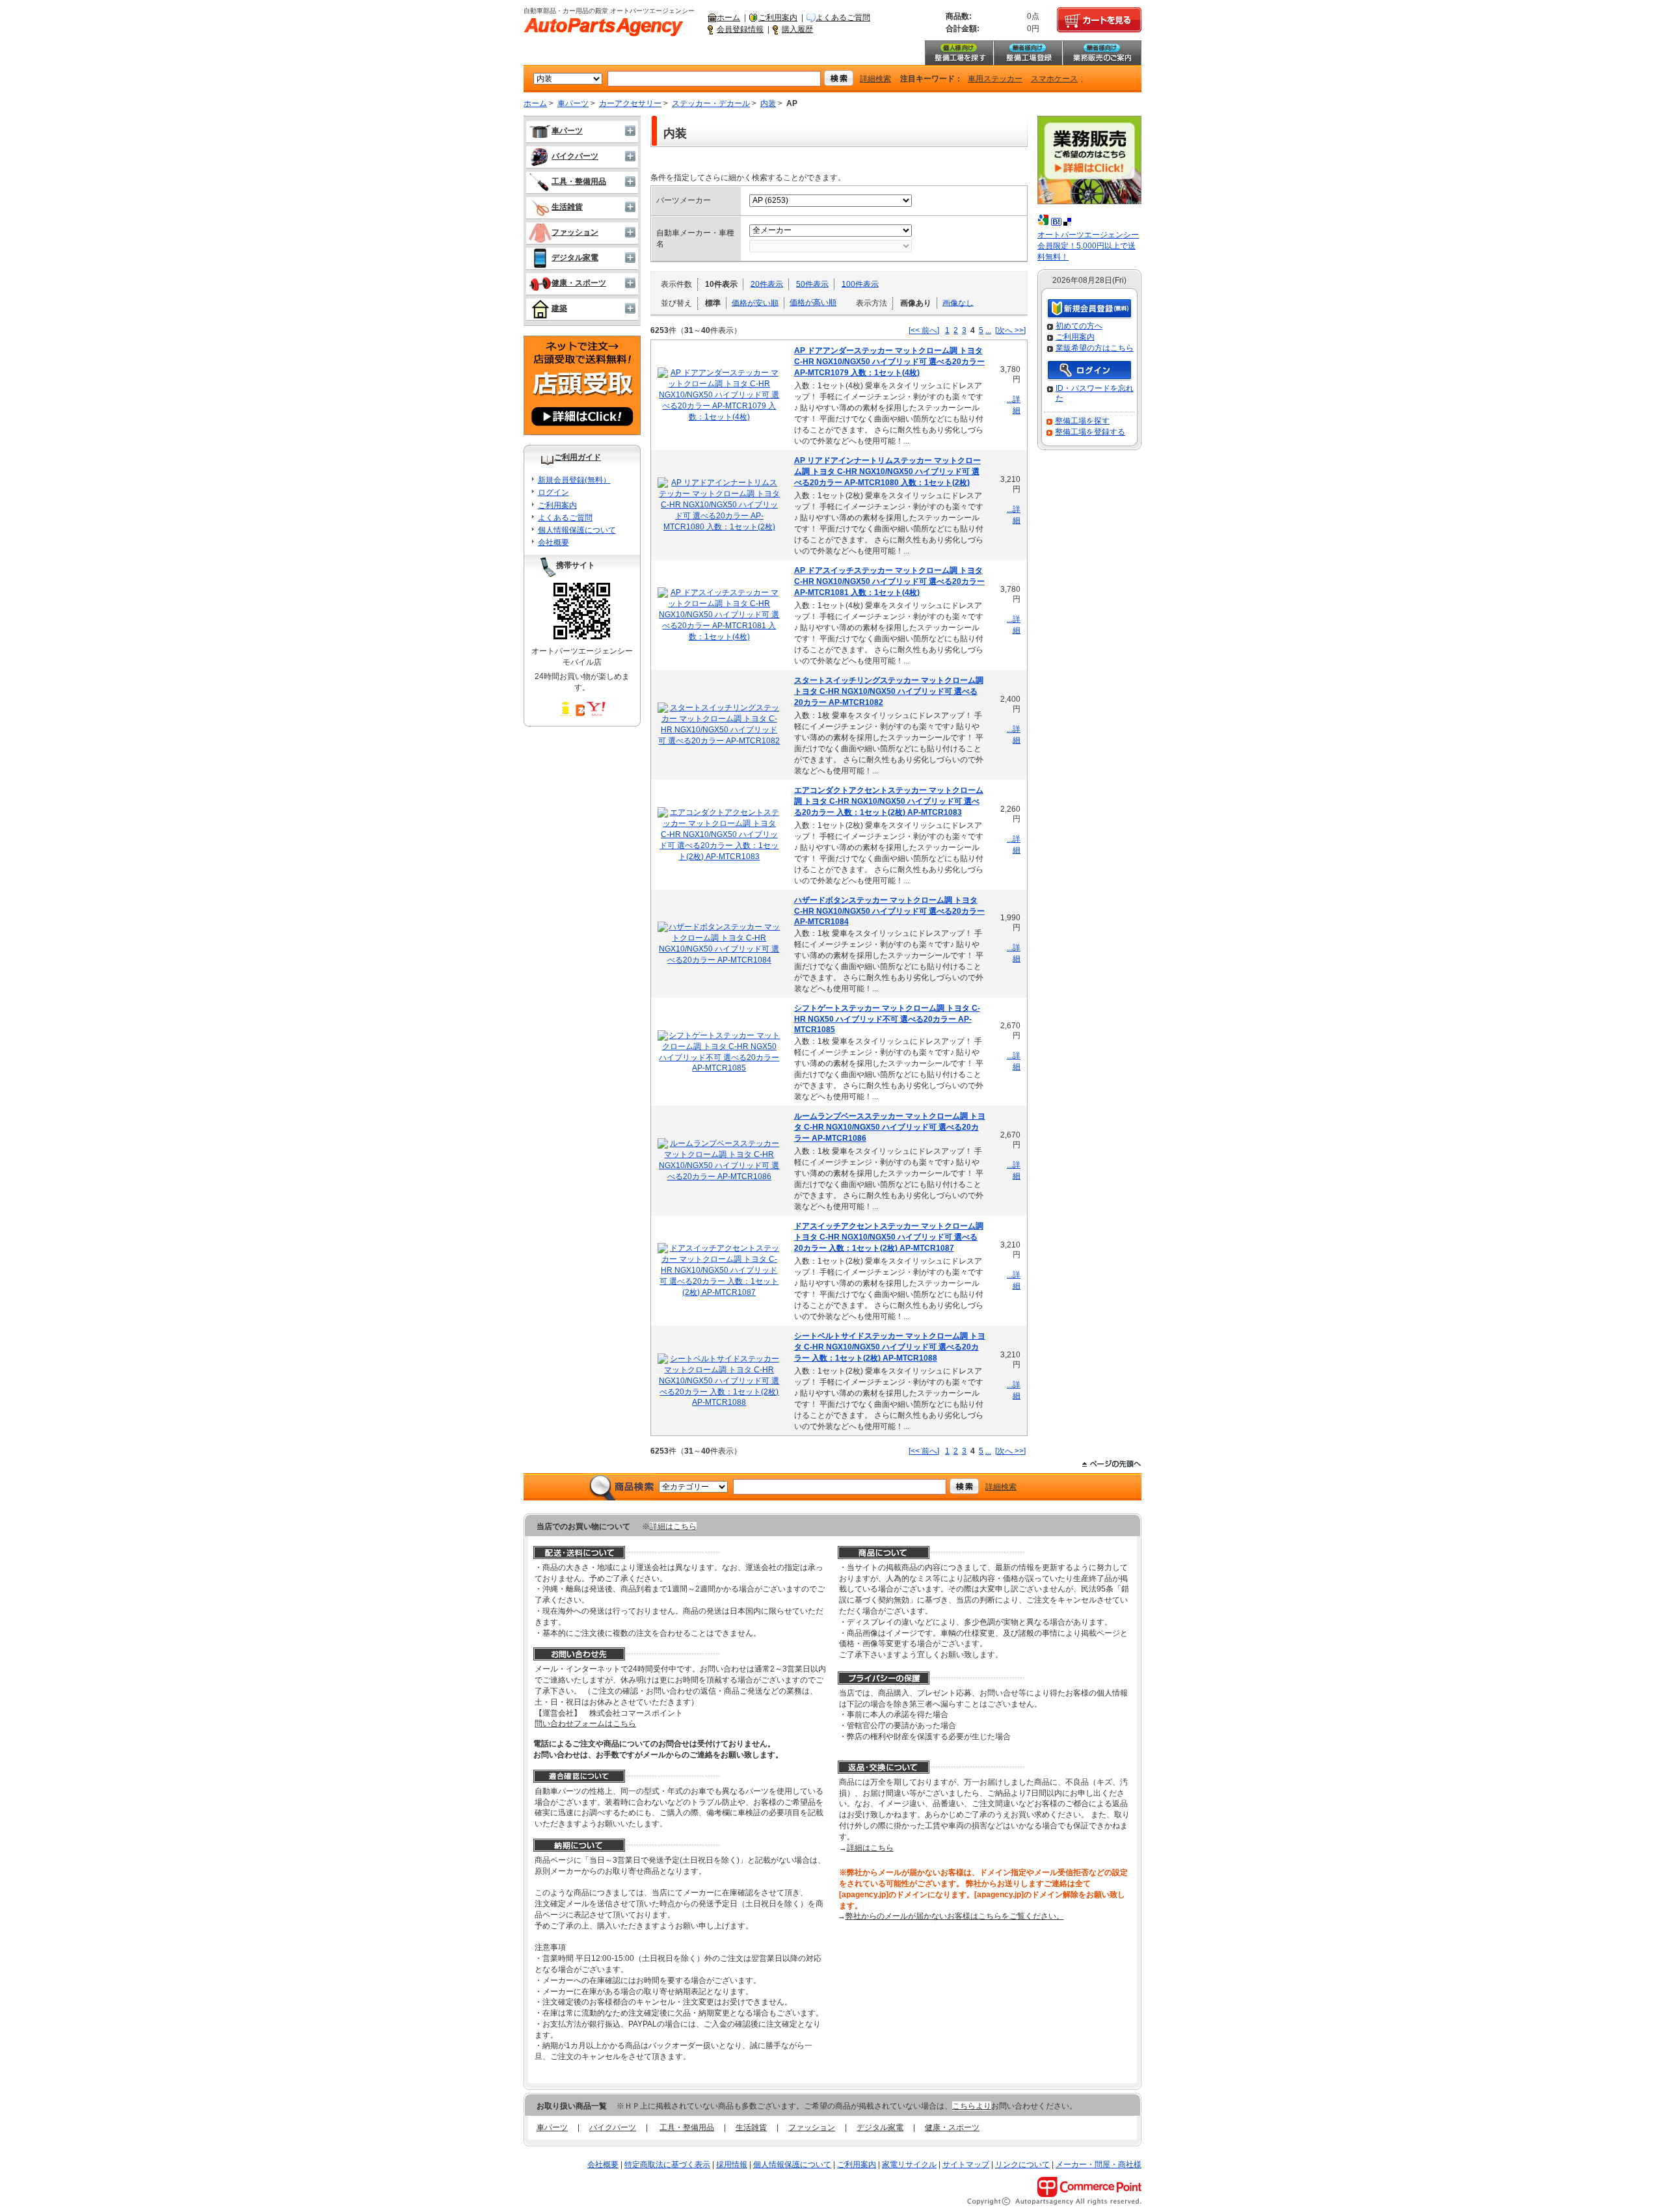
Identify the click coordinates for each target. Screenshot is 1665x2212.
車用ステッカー (995, 79)
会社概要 (553, 542)
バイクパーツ (575, 156)
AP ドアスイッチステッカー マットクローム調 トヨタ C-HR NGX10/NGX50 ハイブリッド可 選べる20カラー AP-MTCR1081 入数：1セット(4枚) (889, 581)
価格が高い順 (813, 302)
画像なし (958, 302)
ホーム (728, 18)
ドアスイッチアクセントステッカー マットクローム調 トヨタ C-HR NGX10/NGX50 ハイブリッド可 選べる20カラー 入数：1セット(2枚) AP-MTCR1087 (889, 1237)
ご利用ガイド (578, 457)
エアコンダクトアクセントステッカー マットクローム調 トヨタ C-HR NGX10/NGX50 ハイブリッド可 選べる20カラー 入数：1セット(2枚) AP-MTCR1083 (889, 801)
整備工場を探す (959, 53)
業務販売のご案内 (1102, 53)
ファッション (575, 232)
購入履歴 (797, 29)
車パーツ (573, 103)
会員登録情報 (740, 29)
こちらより (972, 2106)
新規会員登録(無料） (574, 480)
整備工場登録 (1028, 53)
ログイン (553, 492)
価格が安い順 (755, 302)
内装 (768, 103)
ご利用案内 (778, 18)
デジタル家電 (575, 258)
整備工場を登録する (1090, 432)
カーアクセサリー (630, 103)
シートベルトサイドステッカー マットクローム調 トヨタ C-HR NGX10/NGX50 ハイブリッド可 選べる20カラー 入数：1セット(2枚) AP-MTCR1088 (890, 1347)
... (988, 330)
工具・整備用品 (579, 181)
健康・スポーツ (579, 283)
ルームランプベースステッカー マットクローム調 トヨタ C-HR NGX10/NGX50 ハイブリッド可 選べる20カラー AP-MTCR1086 (890, 1127)
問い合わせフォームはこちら (585, 1724)
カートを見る (1099, 20)
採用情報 (732, 2165)
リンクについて (1022, 2165)
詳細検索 (875, 79)
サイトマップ (966, 2165)
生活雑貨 (567, 207)
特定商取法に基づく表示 (667, 2165)
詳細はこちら (673, 1526)
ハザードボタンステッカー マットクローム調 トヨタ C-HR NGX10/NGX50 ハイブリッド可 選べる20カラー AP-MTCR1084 (889, 911)
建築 (559, 308)
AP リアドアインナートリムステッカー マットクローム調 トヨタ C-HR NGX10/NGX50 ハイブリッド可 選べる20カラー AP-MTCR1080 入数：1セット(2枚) (887, 472)
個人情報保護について (577, 530)
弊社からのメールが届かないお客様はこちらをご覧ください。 (955, 1916)
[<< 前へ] (924, 330)
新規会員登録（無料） (1089, 309)
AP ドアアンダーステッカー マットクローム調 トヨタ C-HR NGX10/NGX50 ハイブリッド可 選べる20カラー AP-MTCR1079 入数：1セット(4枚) (889, 362)
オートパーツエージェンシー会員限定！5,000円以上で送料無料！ (1088, 246)
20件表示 (767, 284)
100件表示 (860, 284)
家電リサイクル (909, 2165)
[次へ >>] (1010, 330)
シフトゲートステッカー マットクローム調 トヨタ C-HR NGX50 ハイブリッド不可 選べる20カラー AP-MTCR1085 (887, 1019)
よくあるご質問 (843, 18)
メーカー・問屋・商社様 (1099, 2165)
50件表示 (812, 284)
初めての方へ (1079, 326)
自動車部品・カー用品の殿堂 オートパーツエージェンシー (604, 27)
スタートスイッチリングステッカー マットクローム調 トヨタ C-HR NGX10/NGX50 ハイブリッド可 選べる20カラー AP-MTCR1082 (889, 691)
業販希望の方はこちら (1095, 348)
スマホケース (1054, 79)
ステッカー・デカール (711, 103)
